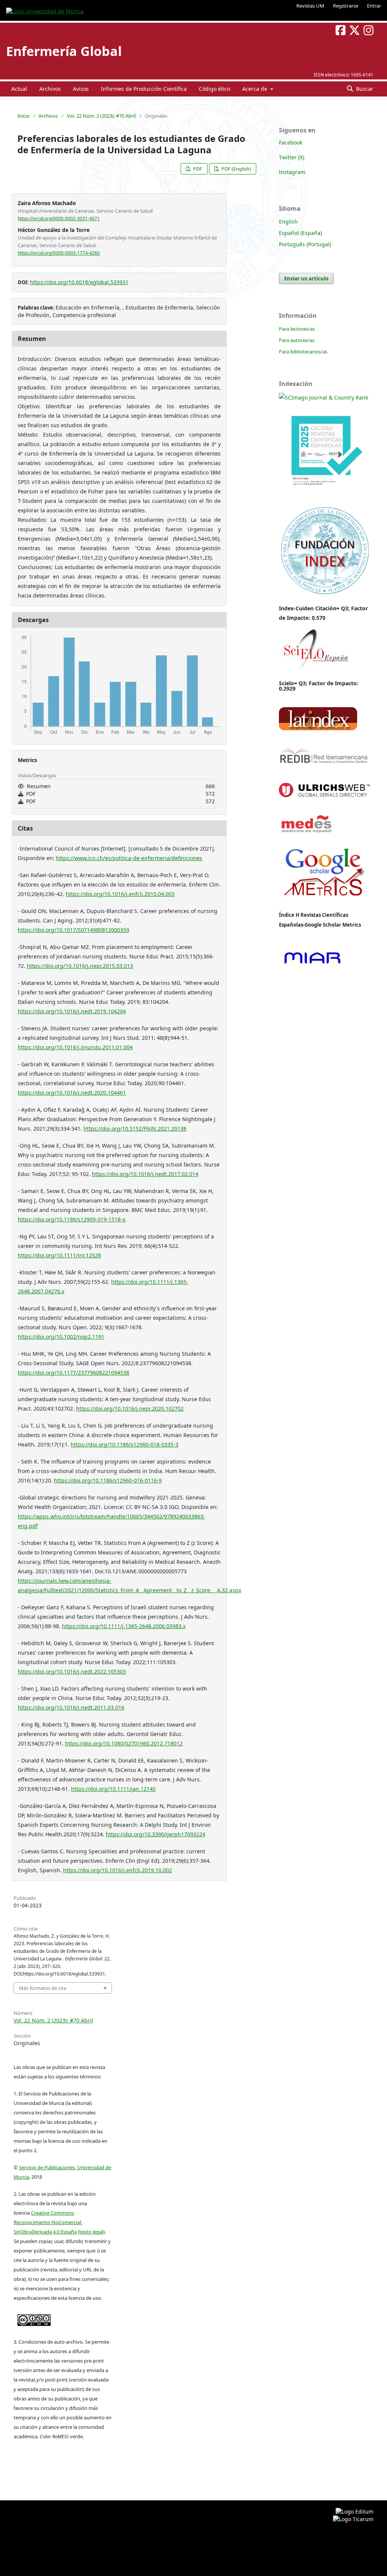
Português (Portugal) (305, 244)
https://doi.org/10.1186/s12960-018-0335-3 (125, 1444)
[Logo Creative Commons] (34, 2318)
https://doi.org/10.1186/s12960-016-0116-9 (108, 1480)
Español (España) (300, 233)
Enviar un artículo (306, 278)
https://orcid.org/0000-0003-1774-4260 (59, 253)
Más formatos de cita (43, 1988)
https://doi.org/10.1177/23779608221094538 (74, 1373)
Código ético (214, 89)
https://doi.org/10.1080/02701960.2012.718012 (124, 1743)
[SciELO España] (315, 671)
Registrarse (346, 6)
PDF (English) (236, 169)
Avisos (81, 89)
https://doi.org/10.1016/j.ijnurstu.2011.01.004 (75, 1047)
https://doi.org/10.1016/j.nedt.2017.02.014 (145, 1174)
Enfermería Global (64, 51)
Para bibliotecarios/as (303, 352)
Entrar (374, 6)
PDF (197, 169)
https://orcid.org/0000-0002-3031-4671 (59, 219)
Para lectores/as (297, 329)
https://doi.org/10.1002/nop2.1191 (61, 1337)
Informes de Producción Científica (144, 89)
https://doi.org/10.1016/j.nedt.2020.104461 (72, 1093)
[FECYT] (324, 496)
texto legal (91, 2232)
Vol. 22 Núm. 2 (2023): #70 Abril (101, 116)
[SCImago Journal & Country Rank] (324, 397)
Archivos (50, 89)
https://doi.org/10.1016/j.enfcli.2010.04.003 (120, 894)
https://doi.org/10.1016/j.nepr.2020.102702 (130, 1409)
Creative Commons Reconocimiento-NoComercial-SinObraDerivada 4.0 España (48, 2222)
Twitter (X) (292, 157)
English (288, 222)
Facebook (291, 142)
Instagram (292, 172)
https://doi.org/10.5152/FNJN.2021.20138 (135, 1129)
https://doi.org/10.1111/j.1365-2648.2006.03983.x (124, 1626)
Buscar (364, 89)
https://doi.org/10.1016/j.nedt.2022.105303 (72, 1671)
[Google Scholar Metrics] (324, 902)
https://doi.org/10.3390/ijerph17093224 (156, 1834)
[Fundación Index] (324, 593)
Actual (19, 89)
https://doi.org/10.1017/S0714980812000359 (74, 930)
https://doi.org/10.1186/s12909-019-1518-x (71, 1219)
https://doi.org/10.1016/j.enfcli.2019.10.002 (118, 1870)
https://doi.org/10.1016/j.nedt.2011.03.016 (71, 1707)
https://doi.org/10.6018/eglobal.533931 (79, 282)
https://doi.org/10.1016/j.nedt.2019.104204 (72, 1011)
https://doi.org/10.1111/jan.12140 (113, 1789)
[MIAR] (312, 965)
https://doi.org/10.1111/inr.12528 (59, 1255)
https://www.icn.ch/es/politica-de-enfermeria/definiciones (129, 858)
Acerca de (255, 89)
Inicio (23, 116)
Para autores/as (297, 340)
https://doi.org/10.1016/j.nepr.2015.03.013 (80, 966)
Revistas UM (310, 6)
